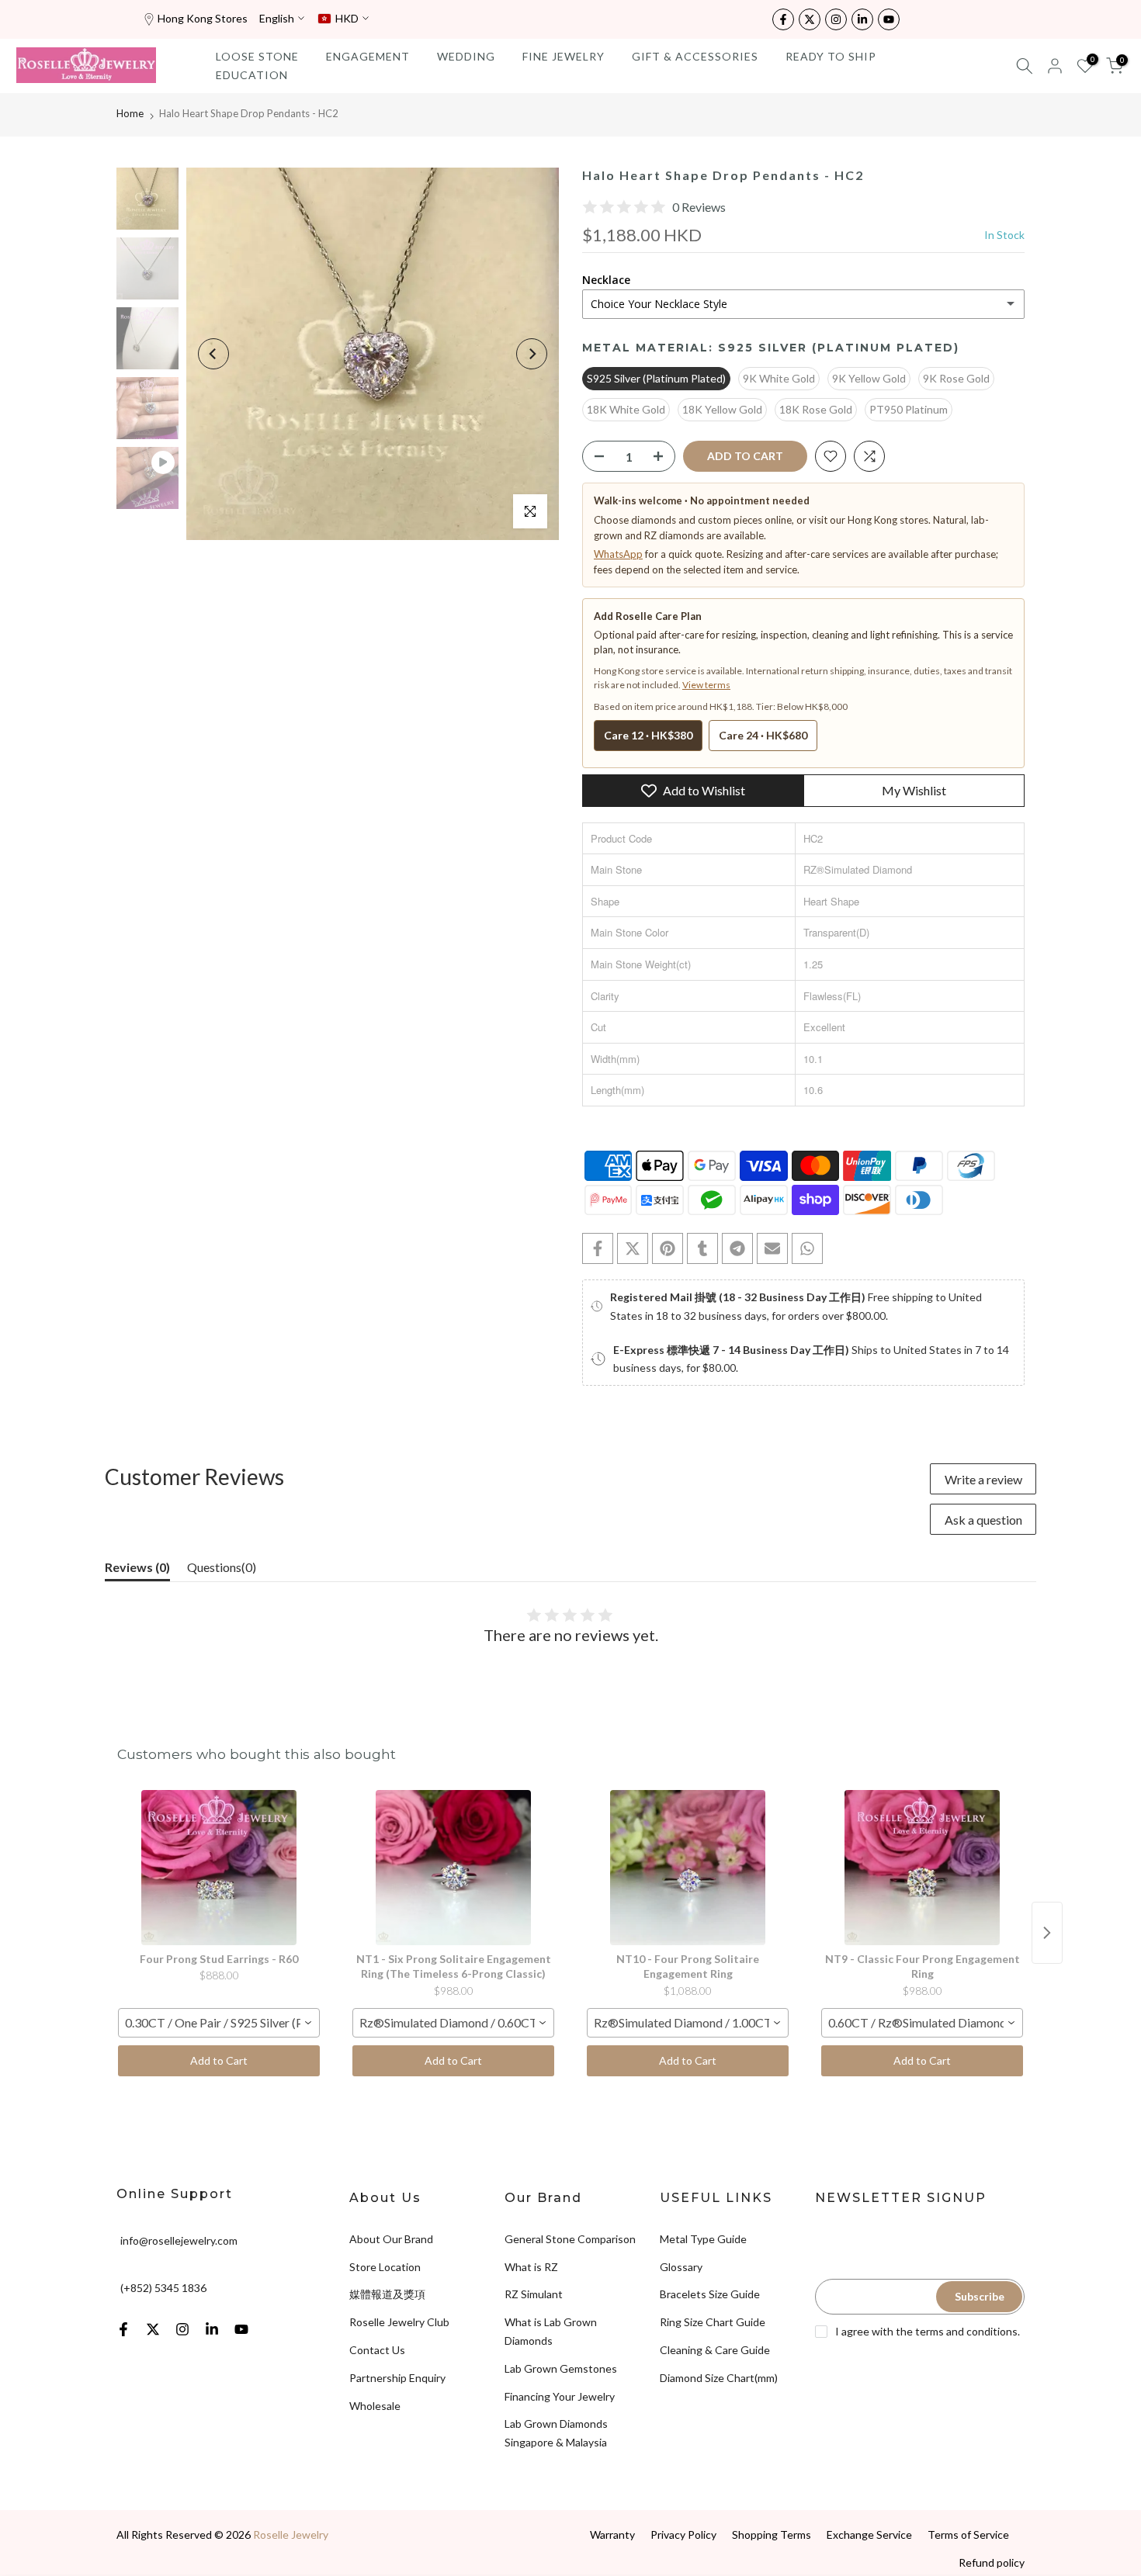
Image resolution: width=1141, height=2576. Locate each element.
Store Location (385, 2267)
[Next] (532, 354)
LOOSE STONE (257, 56)
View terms (706, 685)
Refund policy (992, 2562)
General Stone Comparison (570, 2239)
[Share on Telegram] (737, 1248)
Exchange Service (869, 2534)
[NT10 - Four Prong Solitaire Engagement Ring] (688, 1868)
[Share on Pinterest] (668, 1248)
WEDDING (466, 56)
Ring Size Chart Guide (713, 2322)
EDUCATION (252, 75)
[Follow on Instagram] (836, 19)
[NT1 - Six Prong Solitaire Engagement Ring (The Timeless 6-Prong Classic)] (453, 1868)
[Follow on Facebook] (783, 19)
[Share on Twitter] (633, 1248)
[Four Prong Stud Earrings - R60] (219, 1868)
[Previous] (213, 354)
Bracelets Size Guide (710, 2294)
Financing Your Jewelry (560, 2396)
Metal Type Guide (703, 2239)
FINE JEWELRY (564, 56)
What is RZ (531, 2267)
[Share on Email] (772, 1248)
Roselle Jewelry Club (399, 2322)
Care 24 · (763, 735)
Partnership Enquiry (397, 2378)
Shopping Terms (772, 2534)
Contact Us (377, 2350)
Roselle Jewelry (291, 2534)
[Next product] (1047, 1933)
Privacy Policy (683, 2534)
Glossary (681, 2267)
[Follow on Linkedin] (862, 19)
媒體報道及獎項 (387, 2294)
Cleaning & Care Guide (715, 2350)
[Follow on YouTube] (889, 19)
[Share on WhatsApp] (807, 1248)
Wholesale (375, 2406)
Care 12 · (648, 735)
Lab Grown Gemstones (561, 2368)
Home (130, 113)
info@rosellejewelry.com (179, 2240)
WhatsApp (618, 554)
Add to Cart (219, 2060)
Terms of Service (968, 2534)
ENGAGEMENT (368, 56)
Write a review (983, 1479)
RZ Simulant (534, 2294)
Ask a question (983, 1520)
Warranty (612, 2534)
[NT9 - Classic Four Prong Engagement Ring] (922, 1868)
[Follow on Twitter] (810, 19)
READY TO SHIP (831, 56)
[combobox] (219, 2023)
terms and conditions (966, 2331)
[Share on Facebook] (598, 1248)
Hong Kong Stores (203, 18)
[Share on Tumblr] (702, 1248)
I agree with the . (928, 2331)
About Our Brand (391, 2239)
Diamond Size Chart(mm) (719, 2378)
